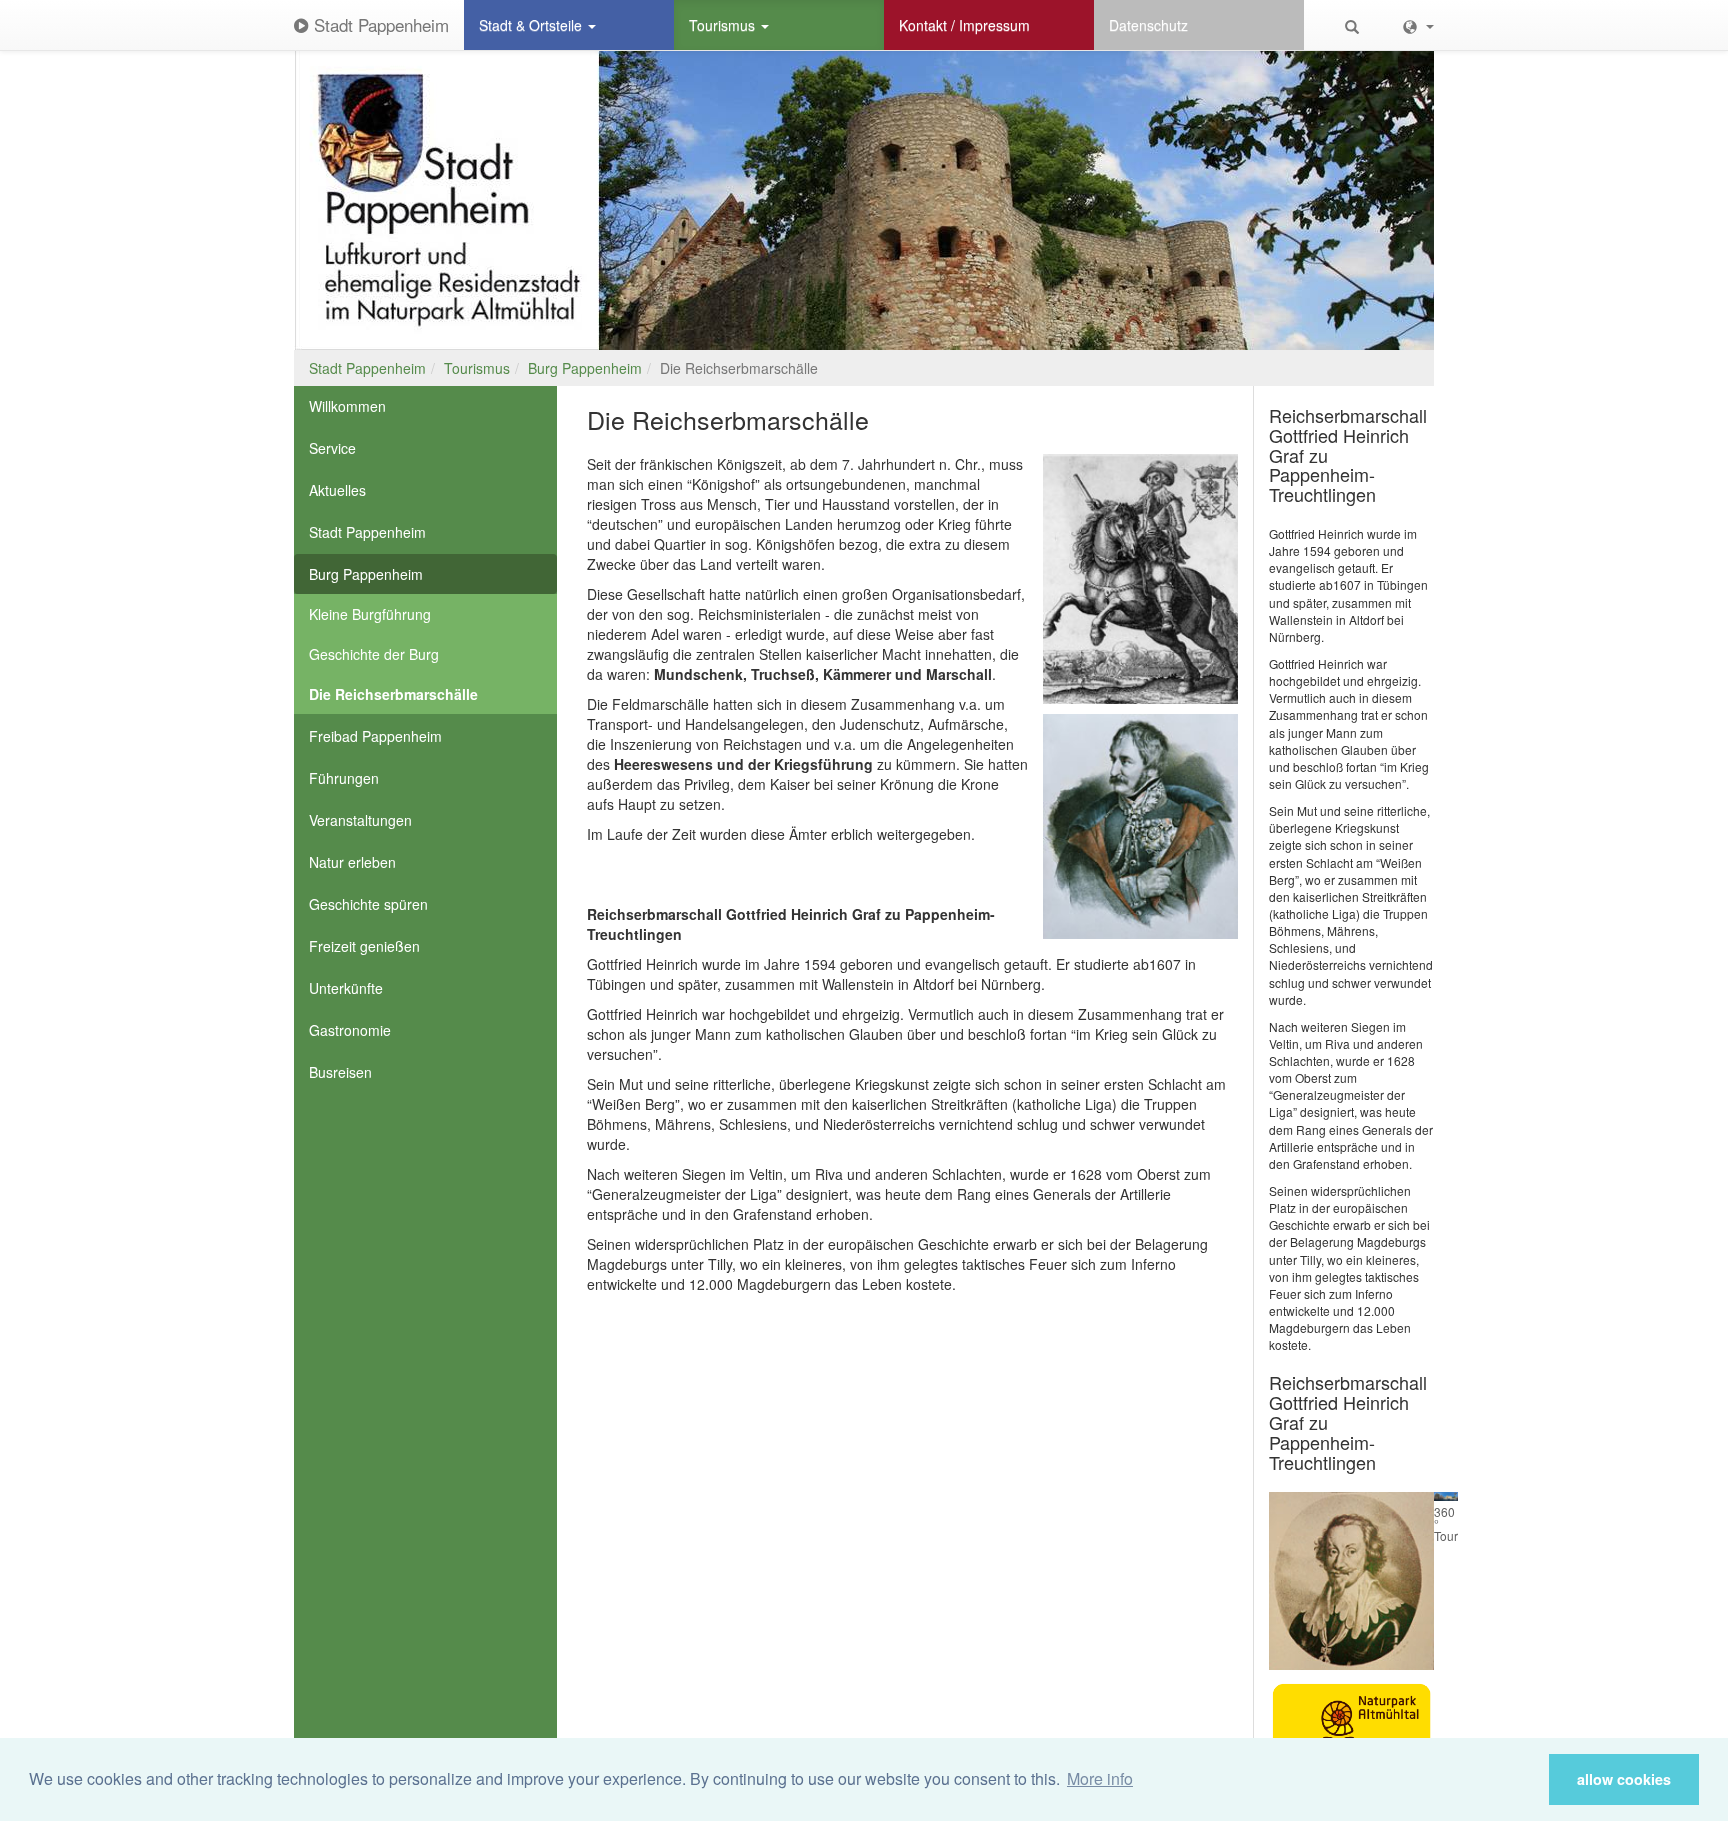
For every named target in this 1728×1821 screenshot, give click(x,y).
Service (332, 448)
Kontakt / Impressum (964, 25)
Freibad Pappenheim (375, 736)
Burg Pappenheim (585, 368)
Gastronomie (350, 1030)
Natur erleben (352, 862)
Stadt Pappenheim (379, 24)
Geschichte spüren (368, 904)
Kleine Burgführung (370, 614)
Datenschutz (1148, 25)
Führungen (344, 778)
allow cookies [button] (1624, 1779)
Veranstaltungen (360, 820)
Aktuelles (337, 490)
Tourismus (724, 25)
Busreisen (340, 1072)
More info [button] (1100, 1778)
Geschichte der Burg (374, 654)
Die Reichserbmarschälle (393, 694)
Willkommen (347, 406)
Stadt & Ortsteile (532, 25)
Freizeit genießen (364, 946)
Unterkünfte (346, 988)
